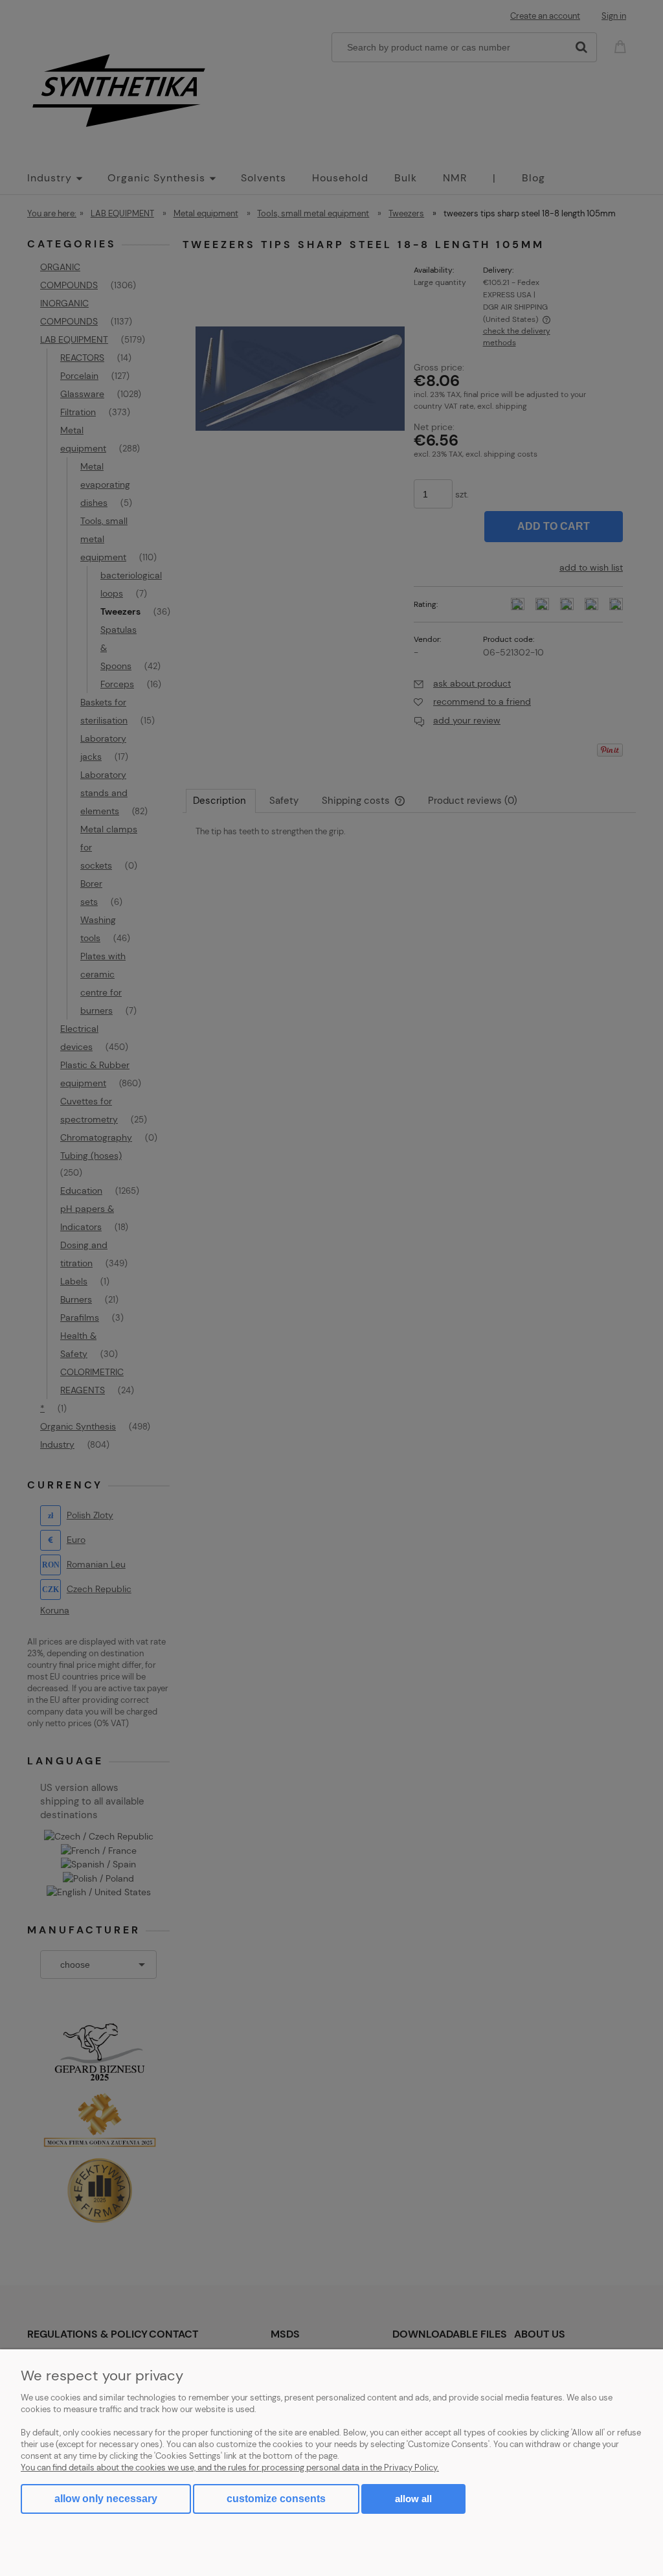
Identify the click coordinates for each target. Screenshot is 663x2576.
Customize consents (276, 2499)
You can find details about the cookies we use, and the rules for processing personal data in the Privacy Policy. (230, 2468)
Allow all (413, 2499)
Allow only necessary (106, 2499)
